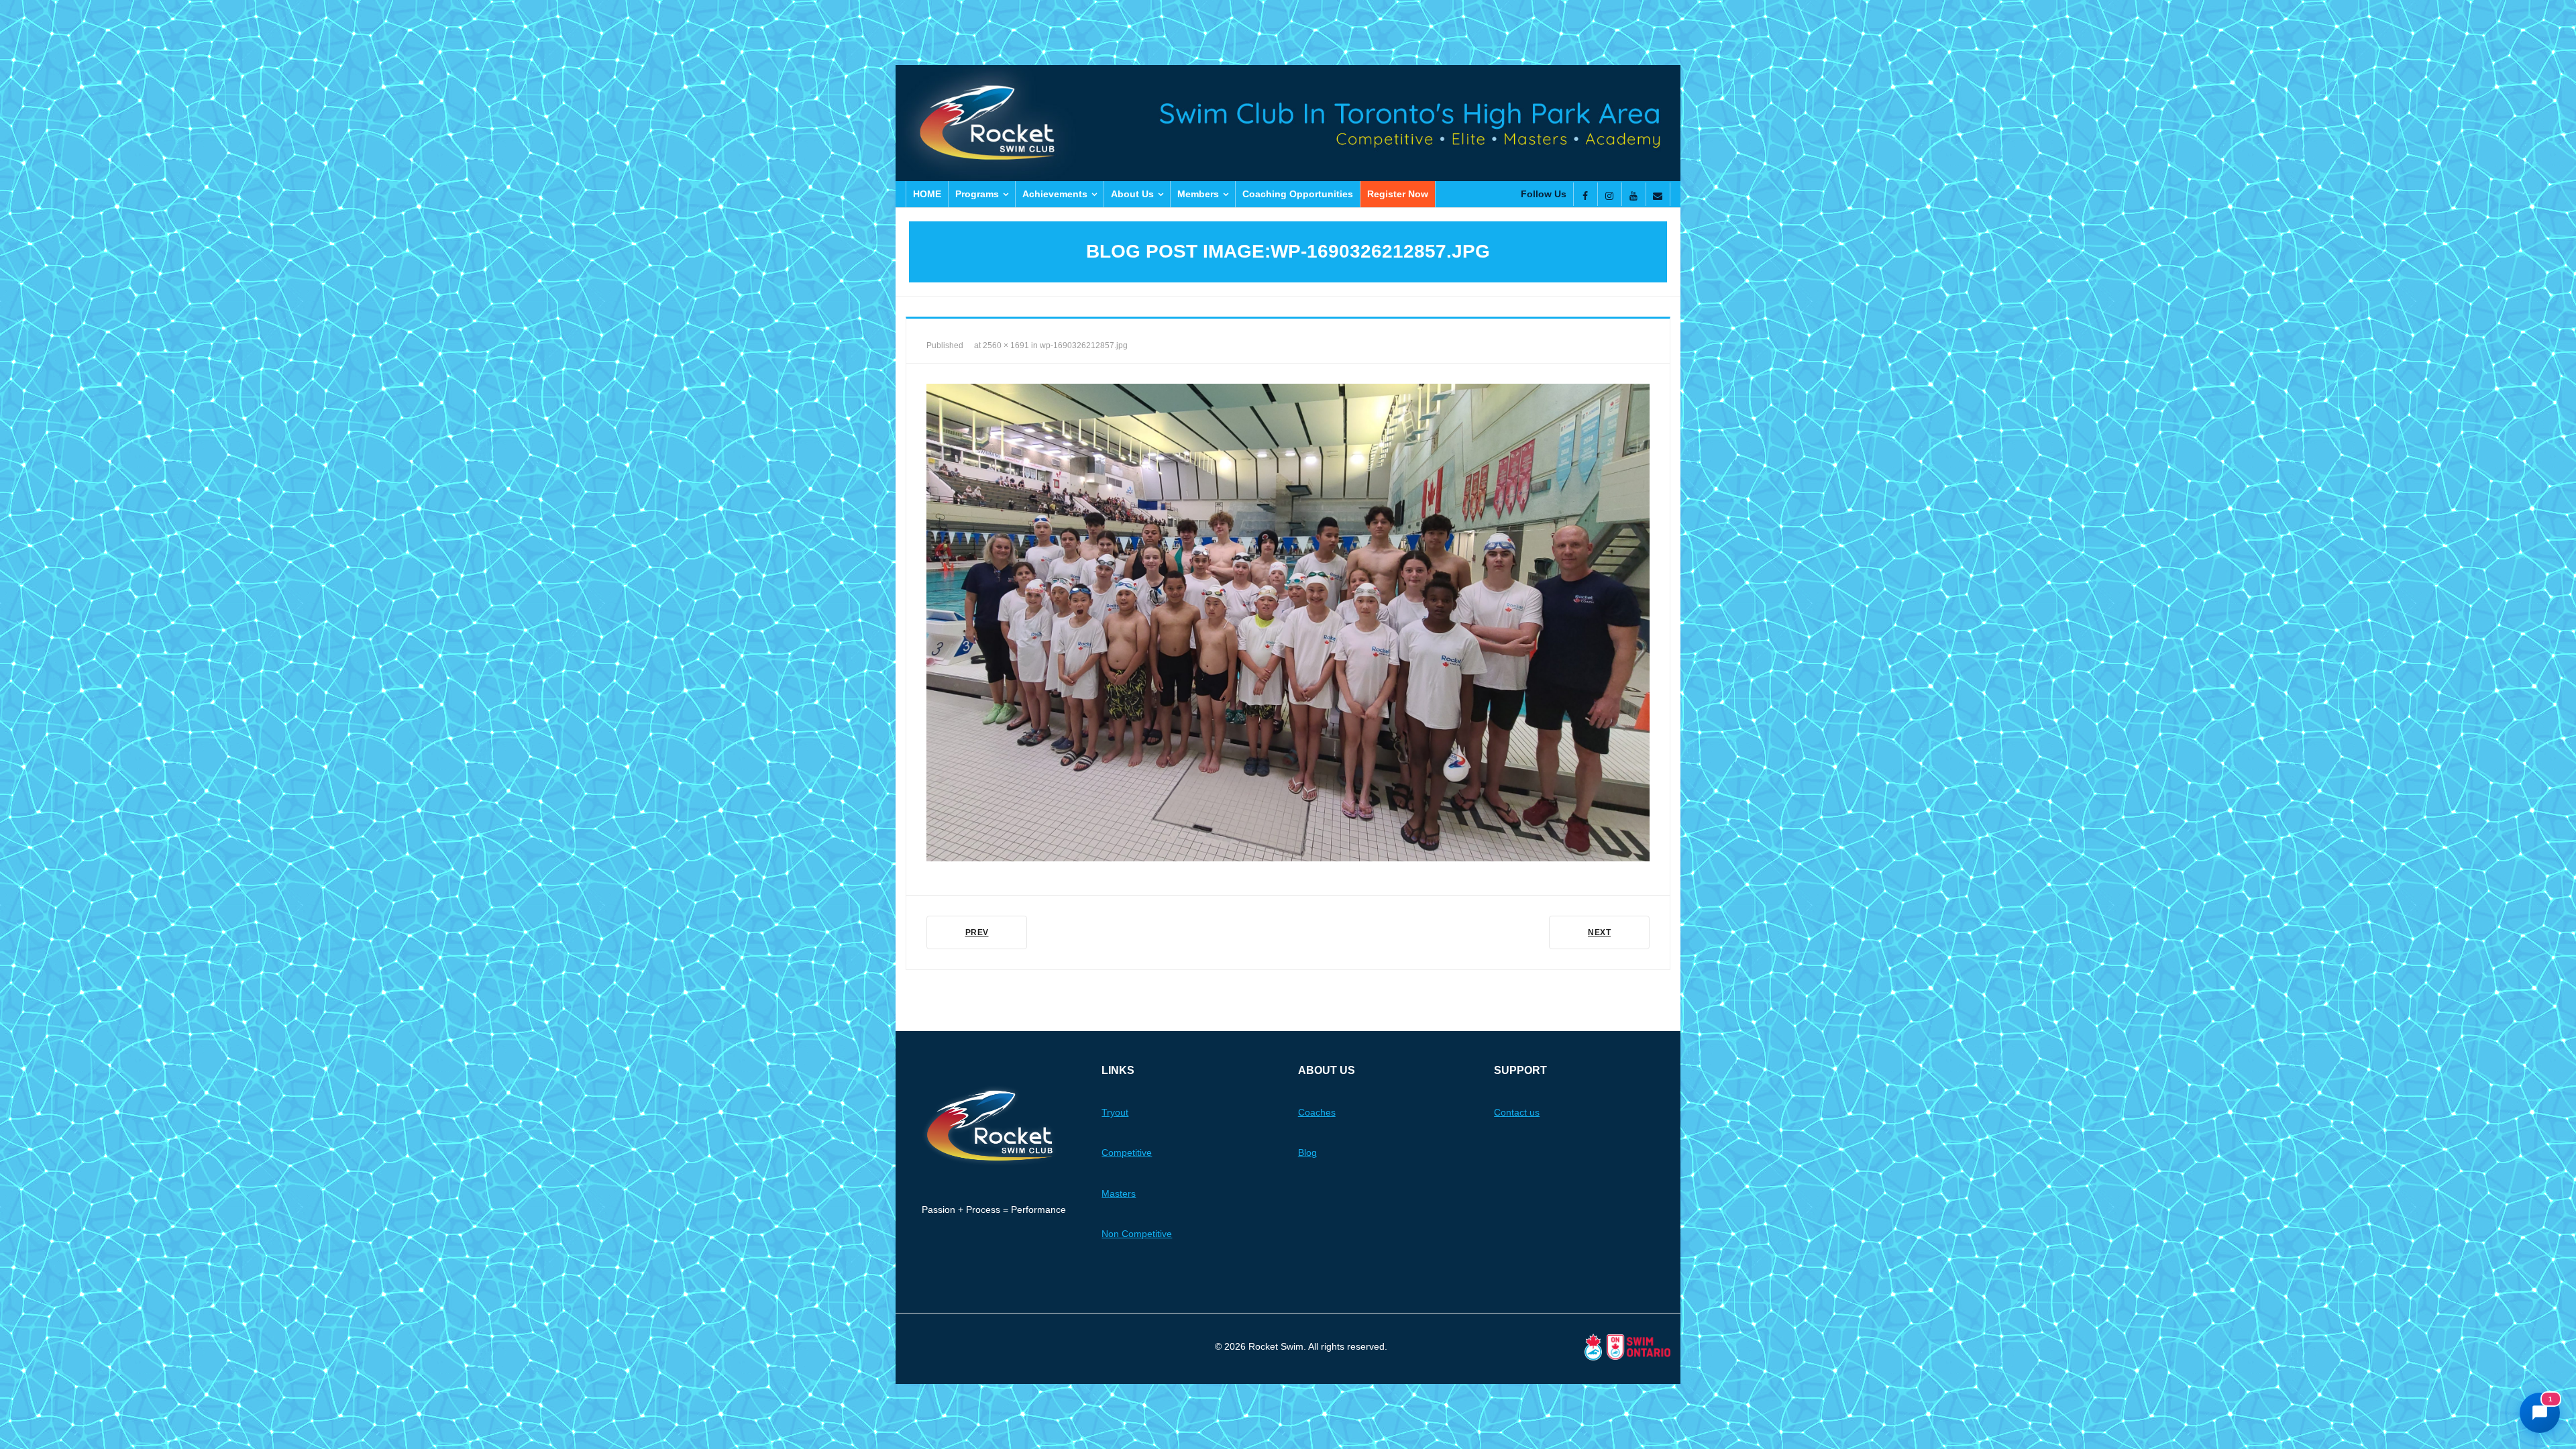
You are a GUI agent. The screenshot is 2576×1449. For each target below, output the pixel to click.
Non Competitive (1137, 1234)
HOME (927, 194)
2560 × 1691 (1006, 345)
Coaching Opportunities (1298, 194)
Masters (1119, 1193)
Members (1198, 194)
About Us (1132, 194)
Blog (1307, 1152)
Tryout (1115, 1112)
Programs (977, 194)
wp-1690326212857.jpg (1084, 345)
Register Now (1398, 194)
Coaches (1317, 1112)
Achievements (1055, 194)
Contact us (1517, 1112)
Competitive (1127, 1152)
